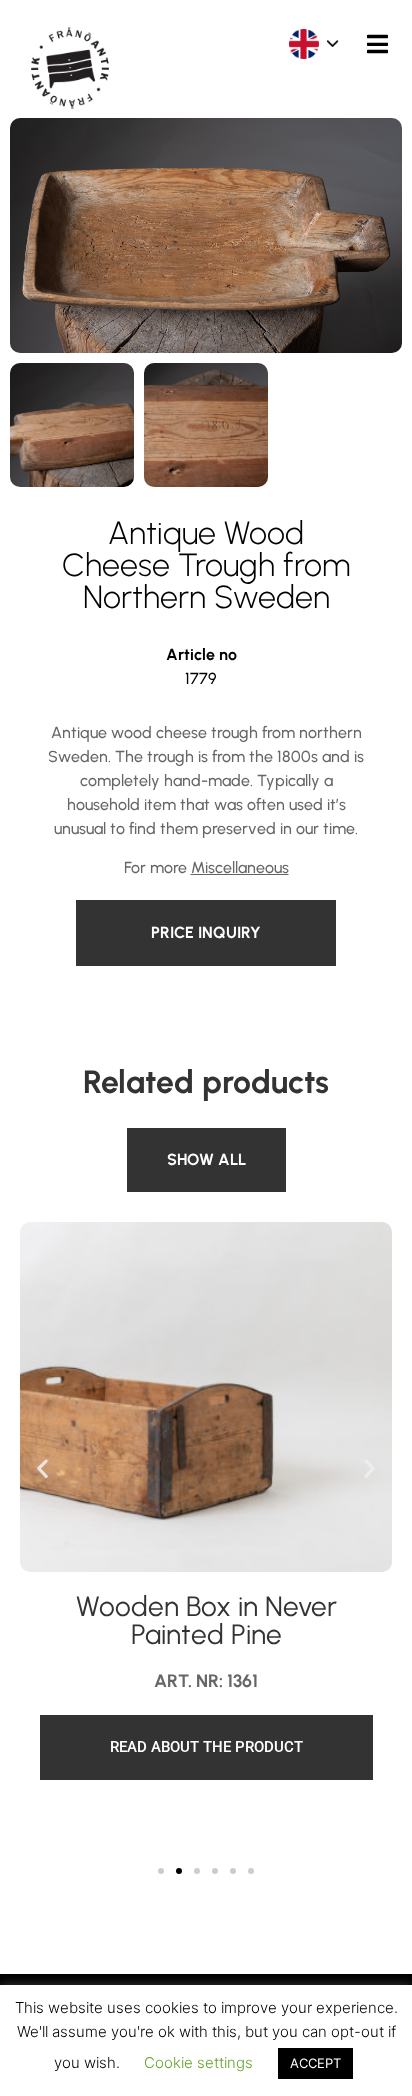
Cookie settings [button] (198, 2062)
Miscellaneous (240, 867)
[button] (42, 1467)
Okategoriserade (201, 1139)
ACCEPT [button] (315, 2063)
